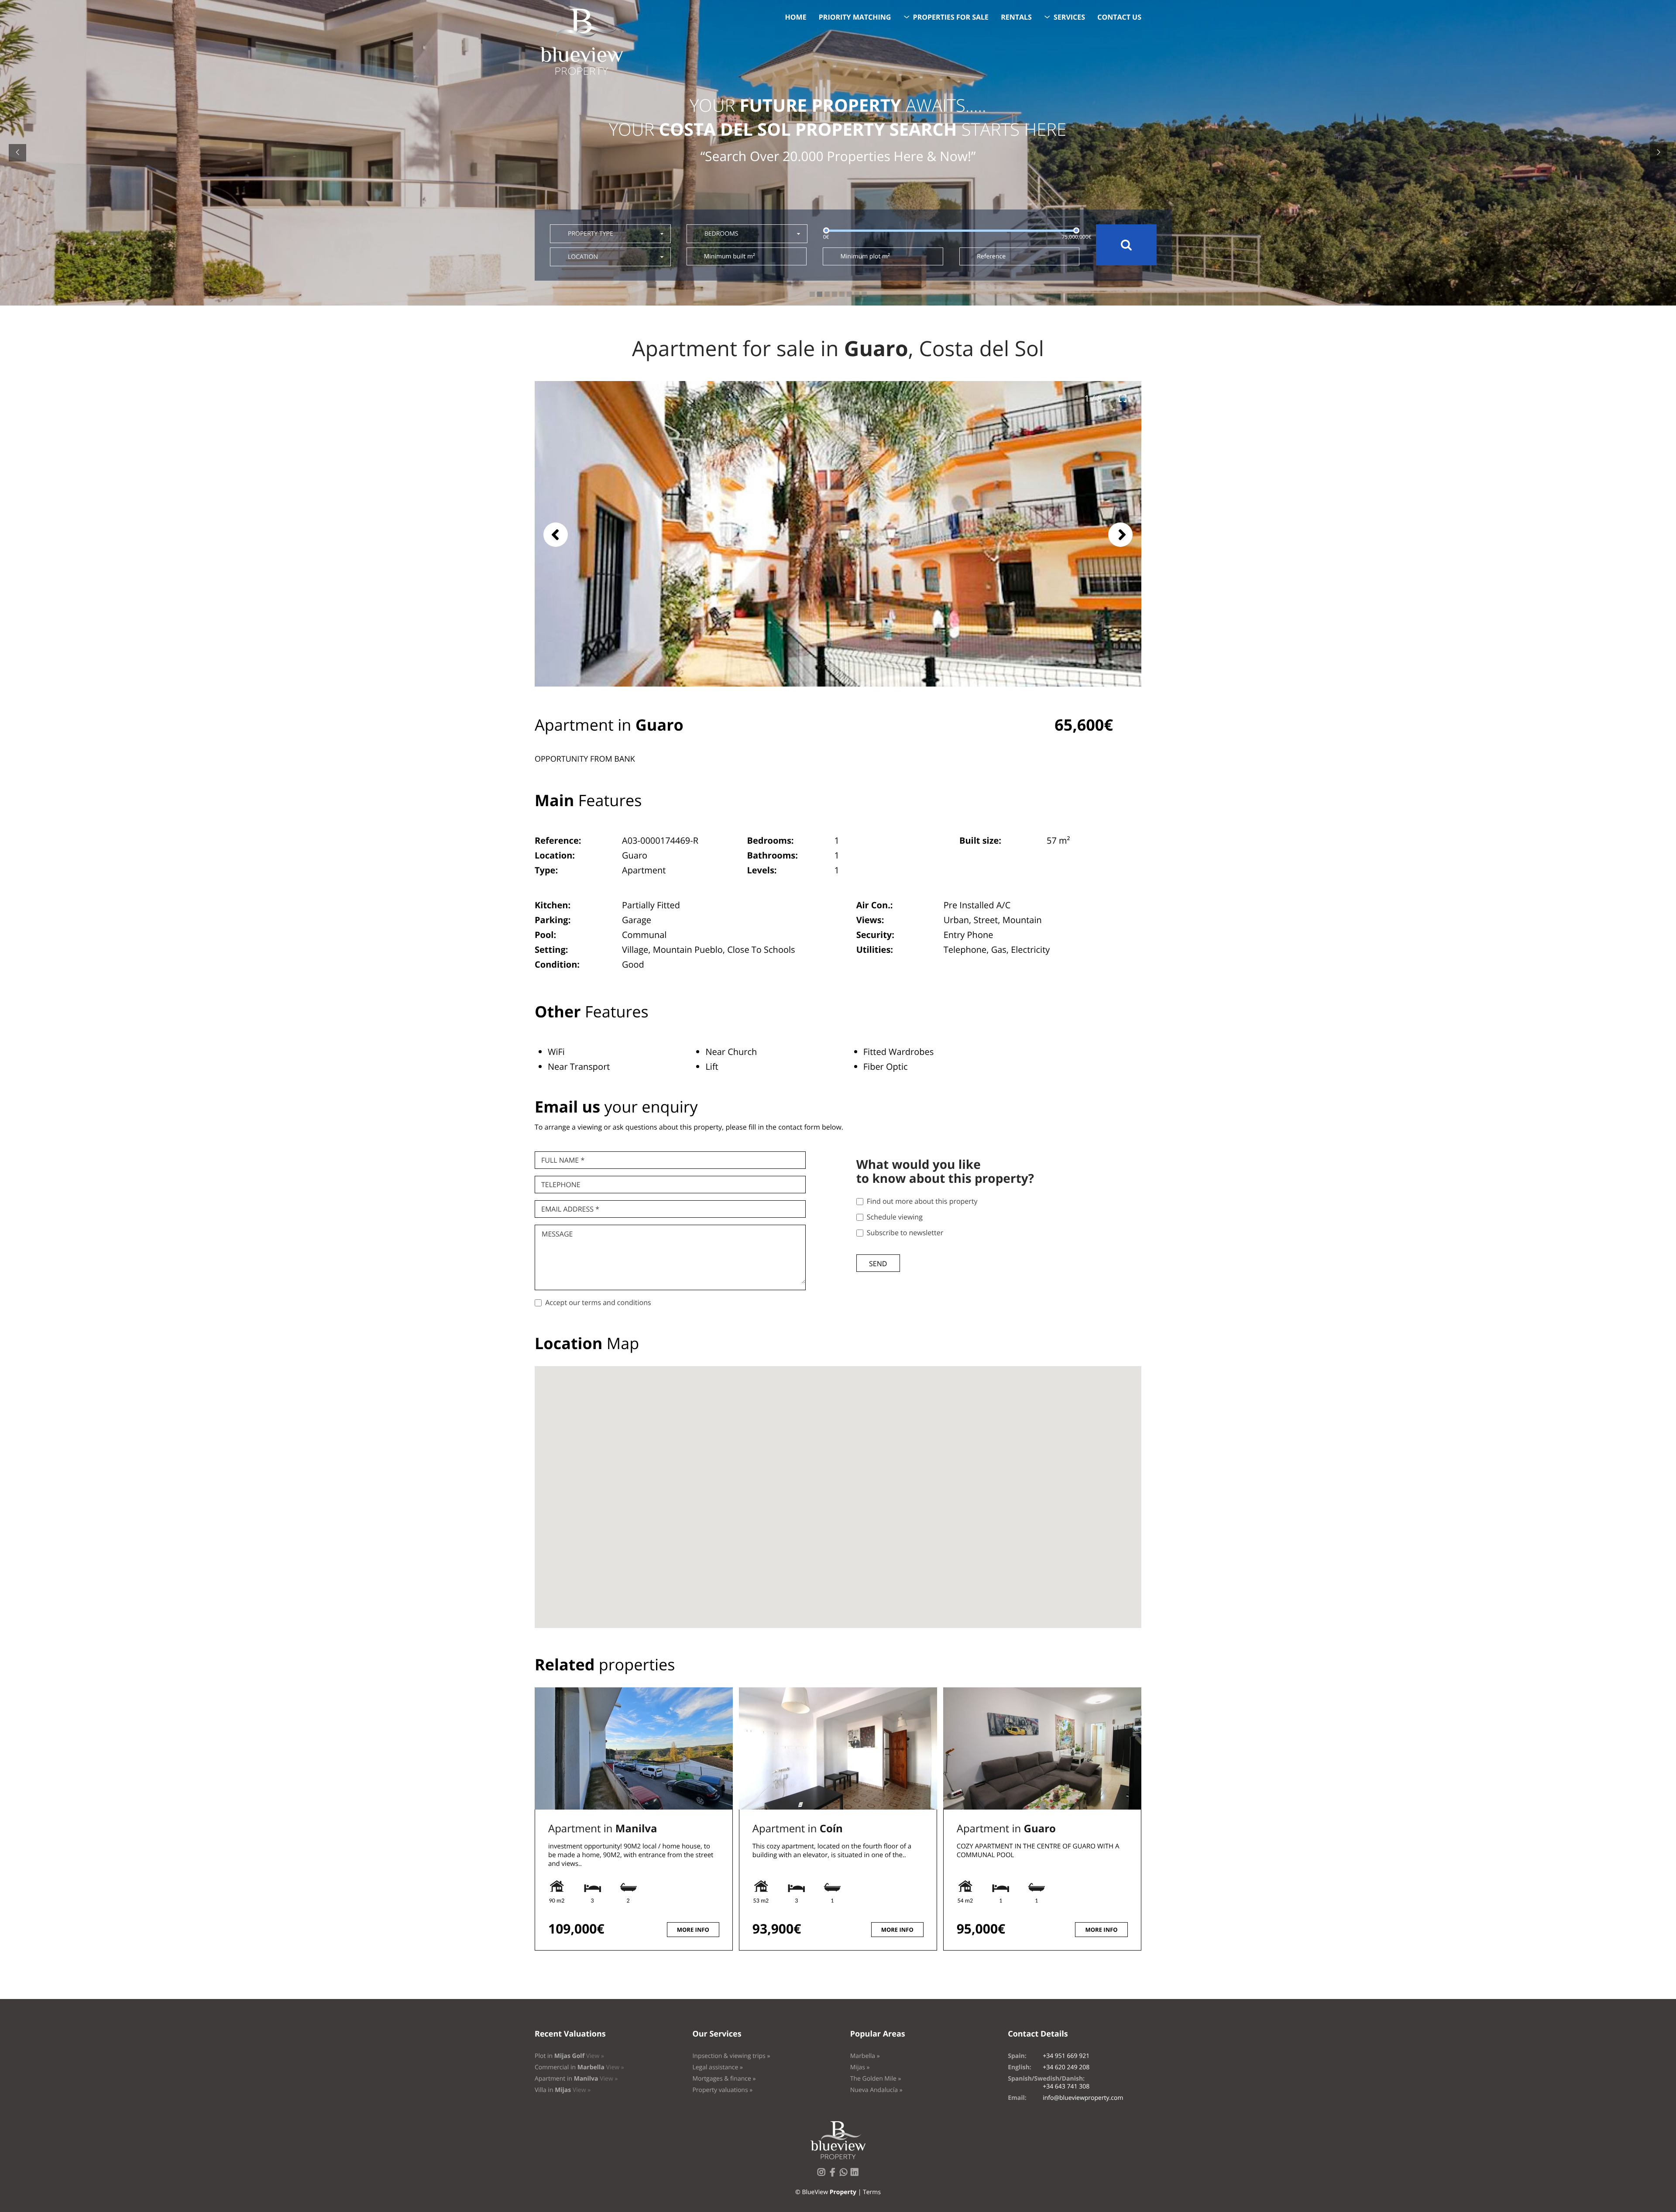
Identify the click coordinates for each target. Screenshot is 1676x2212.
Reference (991, 256)
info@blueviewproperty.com (1083, 2098)
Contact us (1119, 17)
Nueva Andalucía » (876, 2090)
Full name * (563, 1160)
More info (693, 1930)
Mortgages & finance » (724, 2079)
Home (796, 17)
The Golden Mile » (876, 2079)
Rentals (1016, 17)
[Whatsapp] (845, 2175)
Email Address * (570, 1209)
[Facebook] (834, 2175)
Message (557, 1234)
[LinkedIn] (856, 2175)
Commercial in (579, 2067)
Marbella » (865, 2056)
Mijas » (860, 2067)
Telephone (561, 1185)
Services (1069, 17)
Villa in (563, 2090)
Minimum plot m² (865, 256)
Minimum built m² (730, 256)
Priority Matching (855, 17)
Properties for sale (951, 17)
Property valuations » (722, 2090)
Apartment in (603, 1829)
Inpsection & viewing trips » (731, 2056)
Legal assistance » (718, 2067)
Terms (872, 2192)
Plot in (569, 2056)
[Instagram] (823, 2175)
